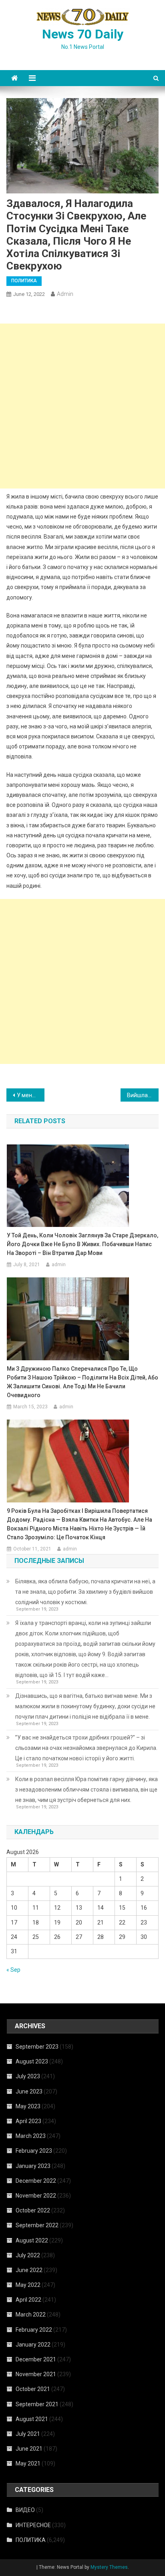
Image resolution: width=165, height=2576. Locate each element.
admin (65, 294)
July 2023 (28, 2076)
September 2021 (37, 2404)
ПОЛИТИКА (24, 281)
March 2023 (31, 2136)
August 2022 (32, 2240)
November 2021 (36, 2374)
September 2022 (37, 2225)
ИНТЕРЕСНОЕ (33, 2525)
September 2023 (37, 2047)
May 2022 (28, 2285)
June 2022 (29, 2270)
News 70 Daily (83, 34)
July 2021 (28, 2434)
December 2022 (36, 2181)
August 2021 (32, 2419)
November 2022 (36, 2196)
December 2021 (36, 2359)
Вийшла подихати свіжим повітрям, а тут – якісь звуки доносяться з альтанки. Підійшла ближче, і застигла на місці (143, 1095)
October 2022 (33, 2210)
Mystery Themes (109, 2567)
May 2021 (28, 2463)
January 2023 (33, 2166)
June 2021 (29, 2449)
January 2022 (33, 2345)
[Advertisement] (82, 406)
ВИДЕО (25, 2510)
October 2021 (33, 2389)
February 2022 (34, 2330)
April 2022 (28, 2300)
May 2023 (28, 2106)
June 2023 (29, 2091)
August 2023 (32, 2061)
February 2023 (34, 2151)
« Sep (13, 1970)
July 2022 (28, 2255)
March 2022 (31, 2315)
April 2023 (28, 2121)
